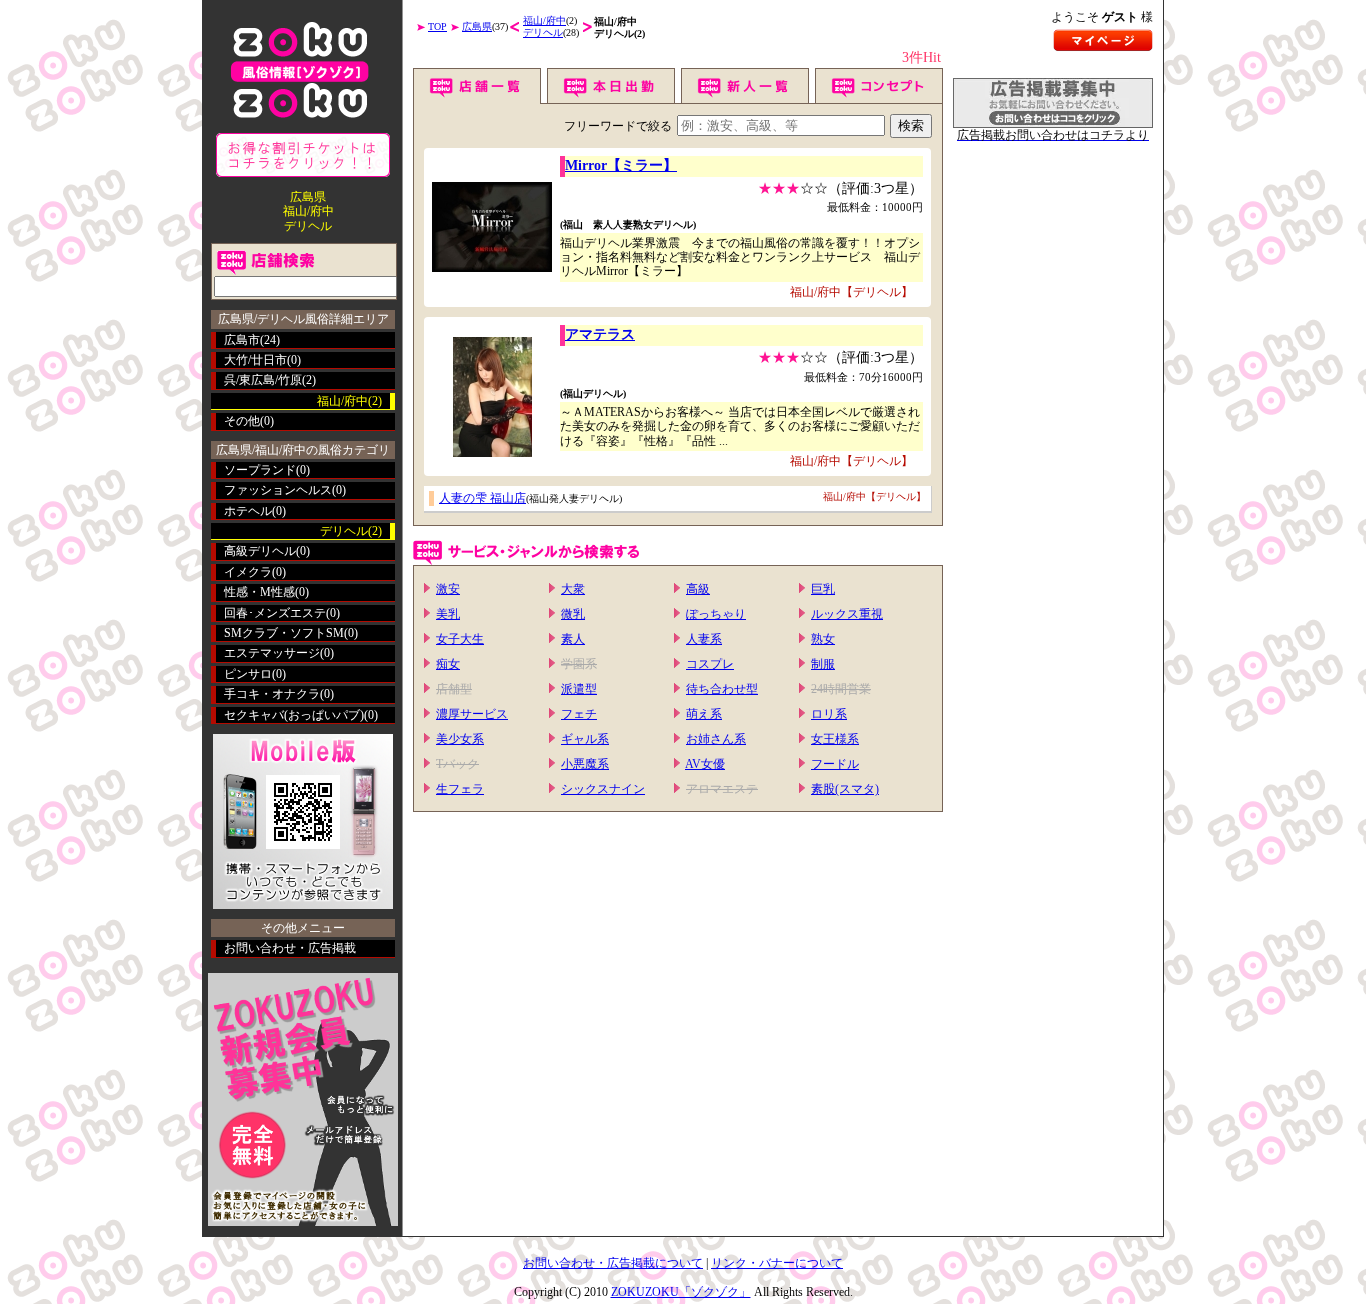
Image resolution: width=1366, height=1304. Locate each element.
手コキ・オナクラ (272, 694)
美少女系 (460, 739)
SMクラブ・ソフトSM (284, 633)
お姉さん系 (716, 739)
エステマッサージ (272, 653)
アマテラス (600, 334)
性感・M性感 (259, 592)
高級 (698, 589)
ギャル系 (585, 739)
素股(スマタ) (845, 789)
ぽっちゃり (716, 614)
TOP (437, 26)
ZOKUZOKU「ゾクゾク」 (681, 1292)
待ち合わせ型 (722, 689)
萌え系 (704, 714)
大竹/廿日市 (255, 360)
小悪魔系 (585, 764)
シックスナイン (603, 789)
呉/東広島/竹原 (263, 380)
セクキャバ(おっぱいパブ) (294, 715)
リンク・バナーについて (777, 1263)
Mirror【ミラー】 (621, 165)
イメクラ (248, 572)
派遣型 (579, 689)
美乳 (448, 614)
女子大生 (460, 639)
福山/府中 (544, 20)
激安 (448, 589)
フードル (835, 764)
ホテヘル (248, 511)
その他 (242, 421)
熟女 (823, 639)
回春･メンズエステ (275, 613)
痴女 (448, 664)
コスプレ (710, 664)
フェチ (579, 714)
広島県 (477, 26)
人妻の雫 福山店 (482, 498)
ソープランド (260, 470)
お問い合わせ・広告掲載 (290, 948)
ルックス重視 (847, 614)
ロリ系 (829, 714)
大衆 (573, 589)
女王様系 (835, 739)
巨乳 (823, 589)
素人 (573, 639)
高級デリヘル (260, 551)
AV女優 (705, 764)
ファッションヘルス (278, 490)
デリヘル (543, 32)
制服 (823, 664)
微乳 (573, 614)
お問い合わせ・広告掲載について (613, 1263)
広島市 (242, 340)
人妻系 (704, 639)
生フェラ (460, 789)
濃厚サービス (472, 714)
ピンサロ (248, 674)
